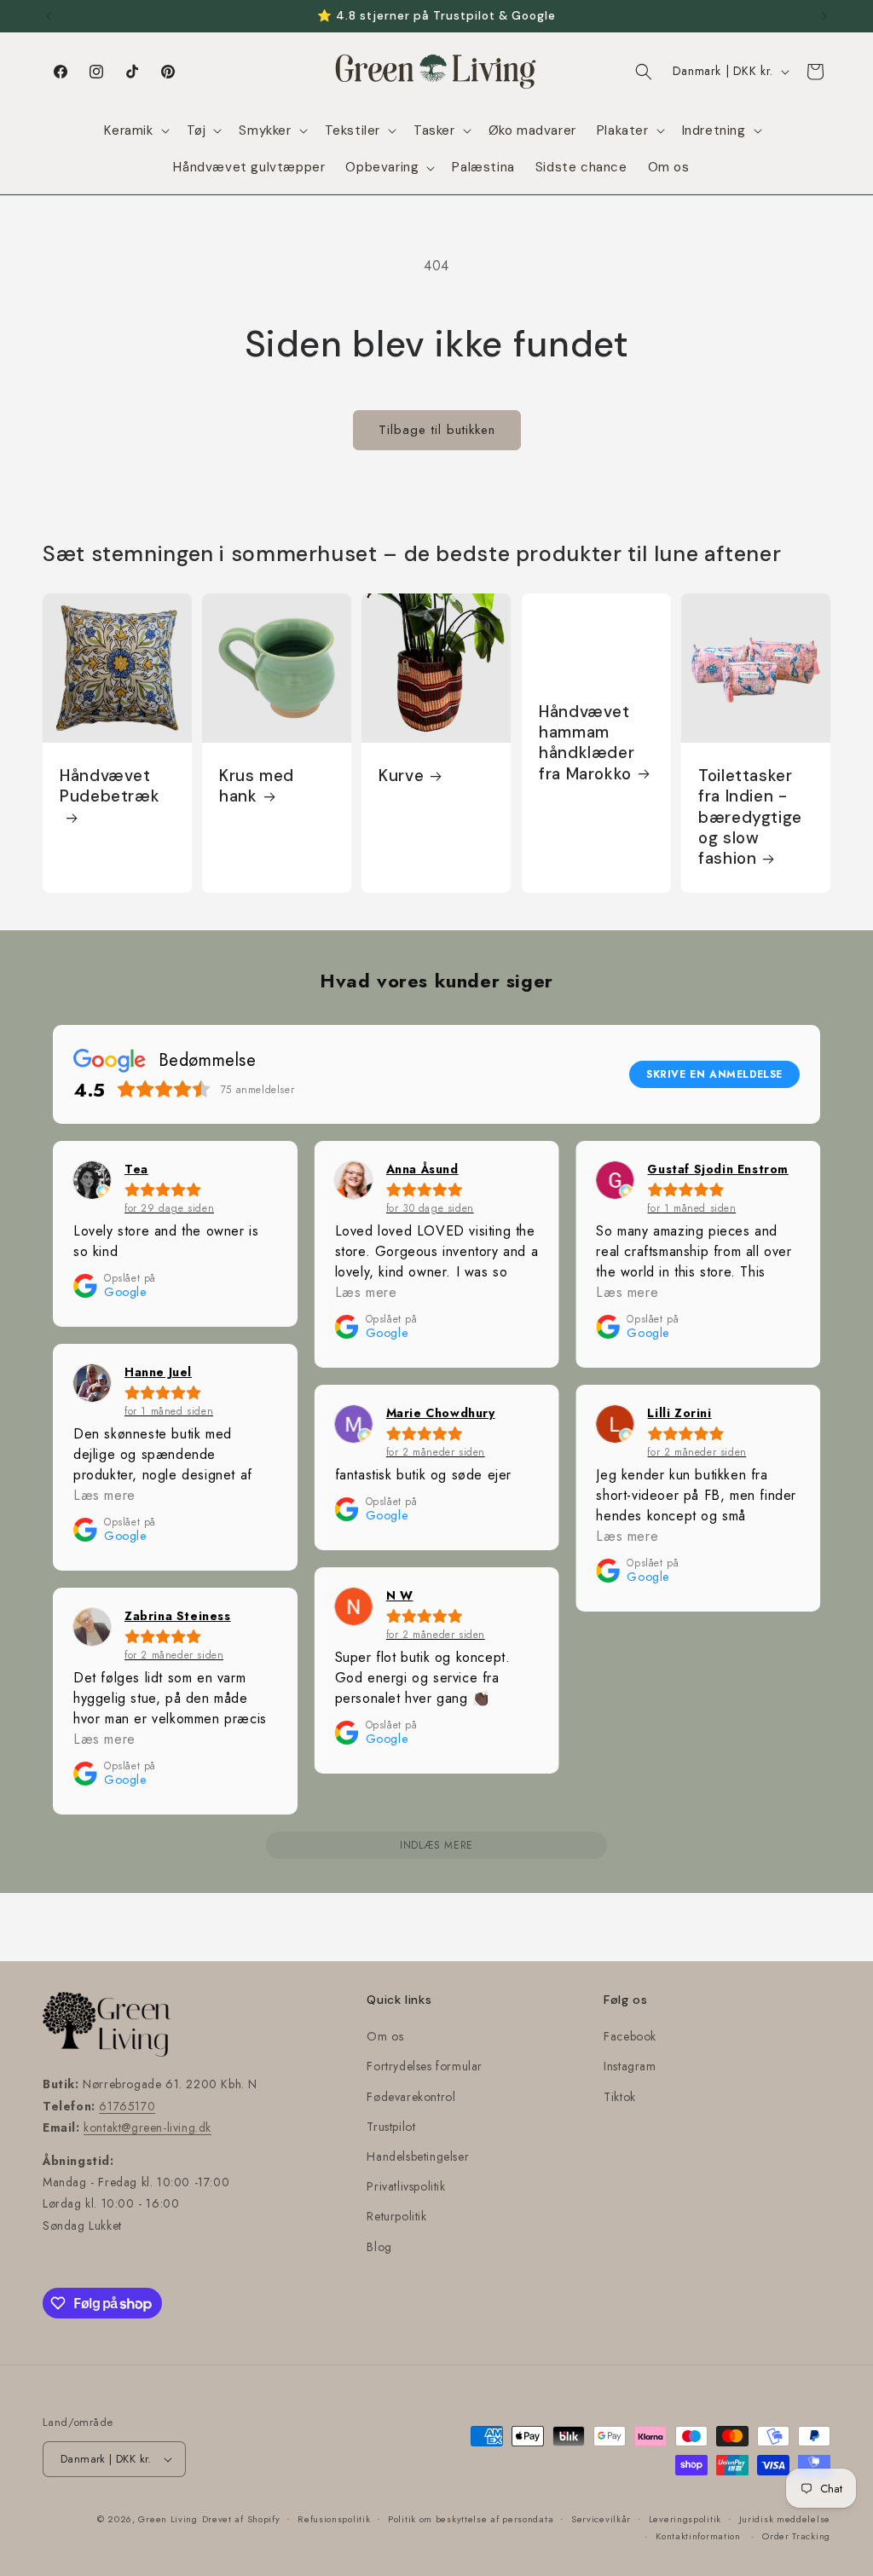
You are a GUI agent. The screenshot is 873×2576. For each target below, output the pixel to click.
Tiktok (620, 2097)
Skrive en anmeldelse (714, 1074)
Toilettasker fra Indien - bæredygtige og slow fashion (750, 817)
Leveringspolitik (685, 2519)
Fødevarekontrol (411, 2097)
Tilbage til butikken (437, 430)
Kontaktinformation (698, 2536)
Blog (379, 2247)
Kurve (401, 776)
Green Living (168, 2519)
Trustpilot (391, 2127)
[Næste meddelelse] (824, 16)
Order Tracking (796, 2536)
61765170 (127, 2106)
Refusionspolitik (334, 2519)
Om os (385, 2036)
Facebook (630, 2036)
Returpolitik (396, 2216)
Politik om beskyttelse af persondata (471, 2519)
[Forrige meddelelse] (49, 16)
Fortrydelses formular (425, 2066)
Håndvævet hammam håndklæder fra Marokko (587, 743)
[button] (135, 131)
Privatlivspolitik (406, 2186)
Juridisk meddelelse (785, 2519)
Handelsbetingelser (418, 2156)
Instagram (630, 2066)
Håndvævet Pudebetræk (110, 786)
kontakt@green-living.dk (147, 2127)
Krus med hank (257, 786)
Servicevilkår (601, 2519)
